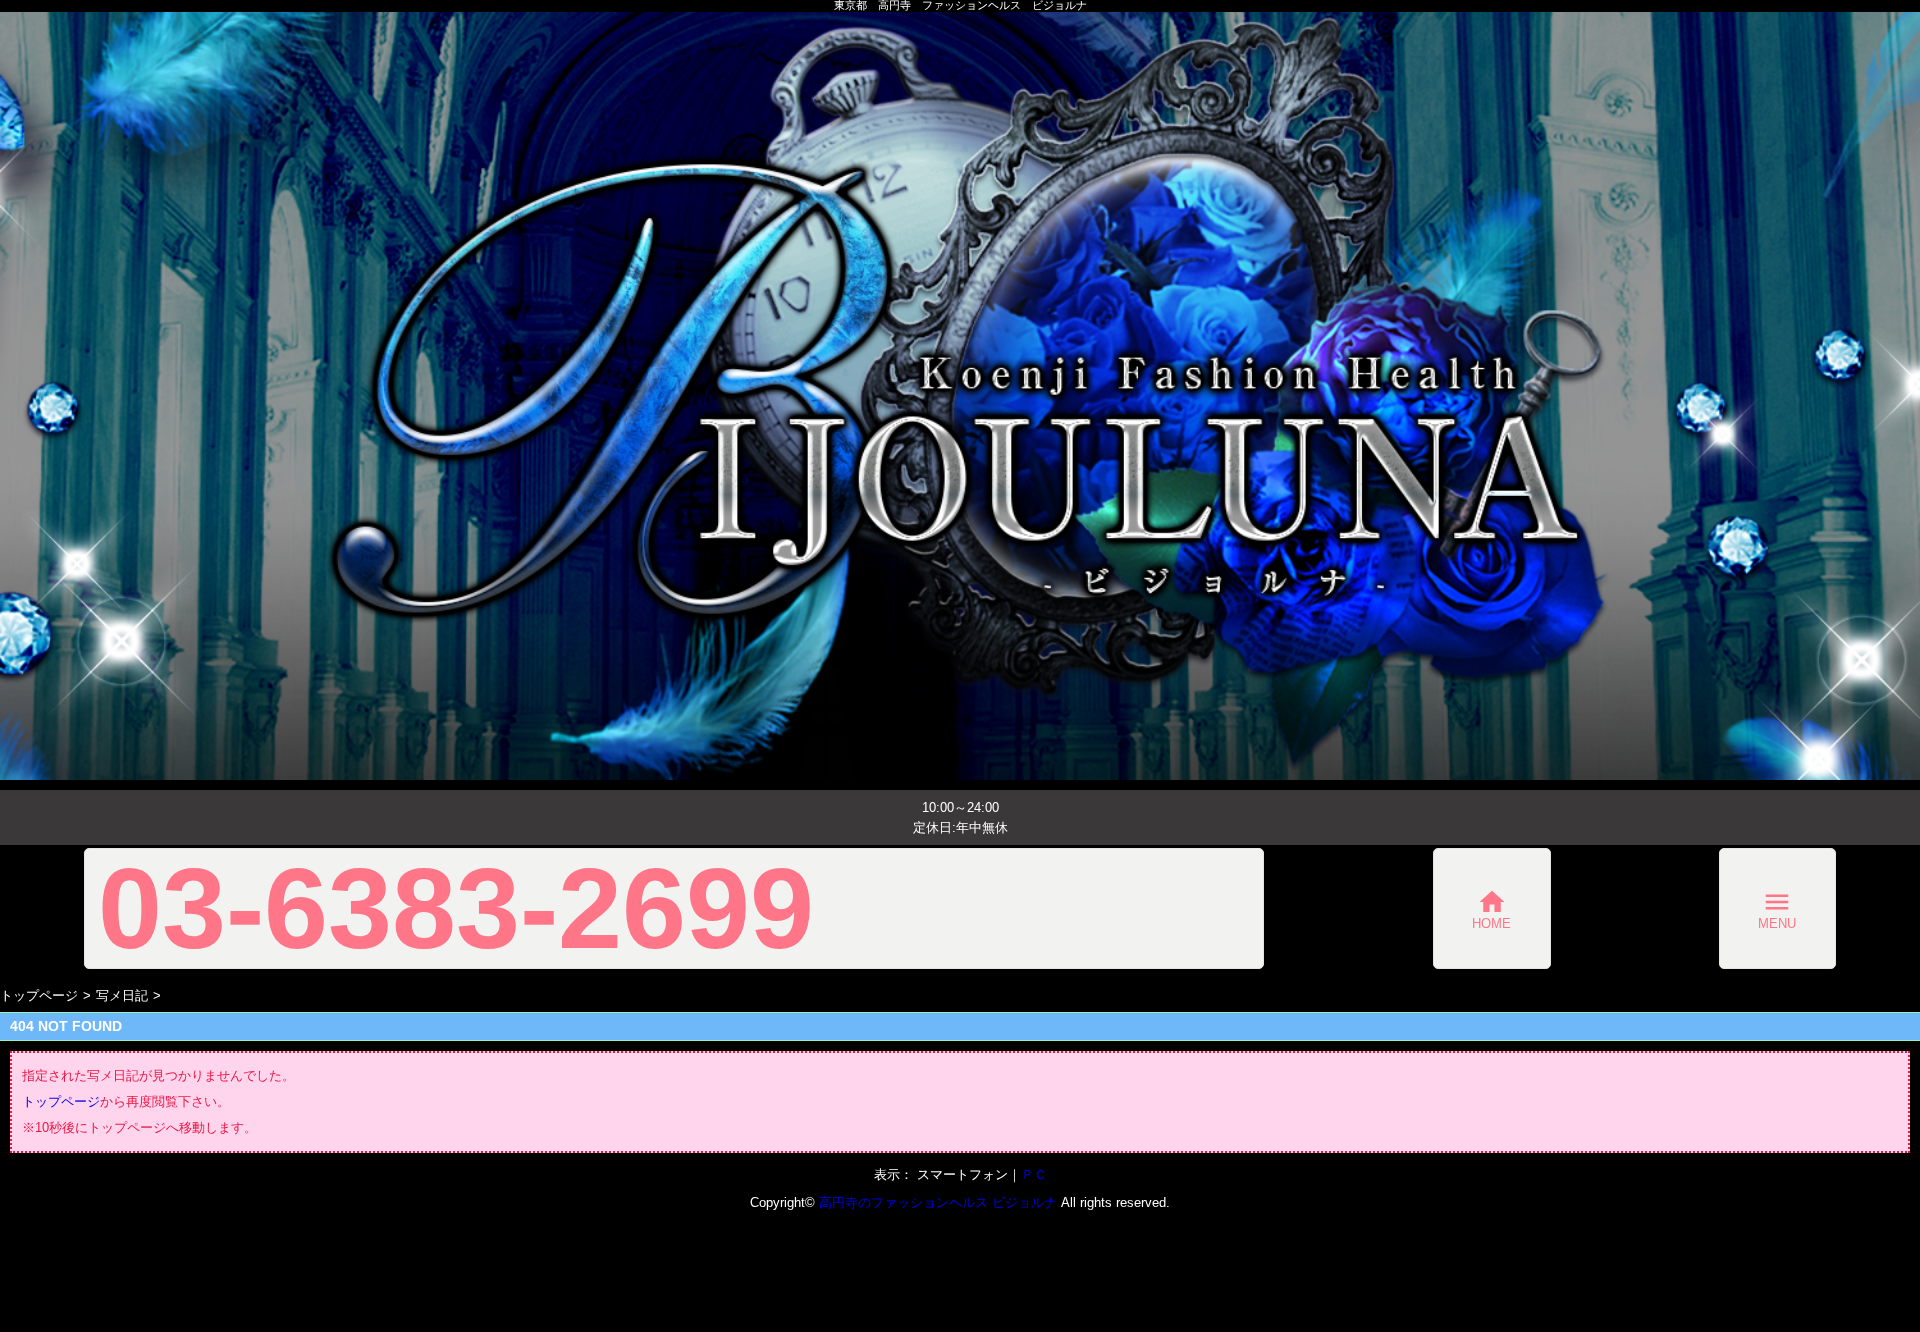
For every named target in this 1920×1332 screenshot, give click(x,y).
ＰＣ (1034, 1174)
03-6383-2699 (456, 908)
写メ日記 (122, 995)
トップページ (39, 995)
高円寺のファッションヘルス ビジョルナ (938, 1202)
